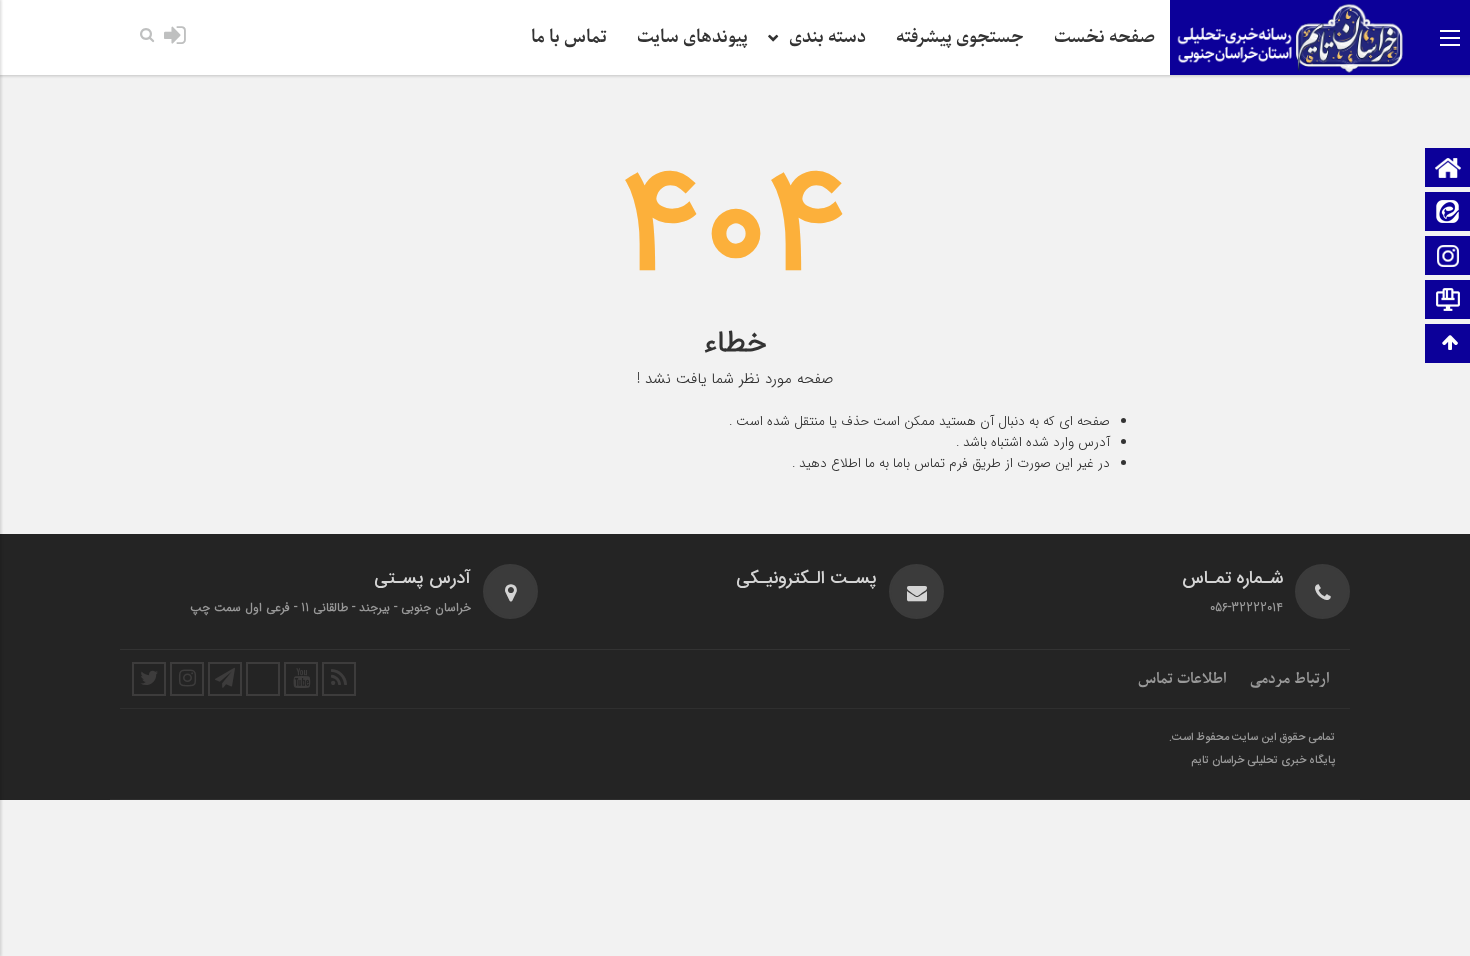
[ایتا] (1448, 213)
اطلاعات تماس (1182, 679)
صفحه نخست (1104, 37)
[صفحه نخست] (1448, 169)
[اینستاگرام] (1448, 257)
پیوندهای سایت (692, 37)
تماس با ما (569, 37)
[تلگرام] (225, 679)
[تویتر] (149, 679)
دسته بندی (827, 37)
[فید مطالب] (339, 679)
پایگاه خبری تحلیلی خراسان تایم (1263, 761)
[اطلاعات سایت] (1448, 301)
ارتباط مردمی (1290, 679)
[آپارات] (263, 679)
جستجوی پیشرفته (960, 37)
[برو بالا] (1450, 343)
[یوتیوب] (301, 679)
